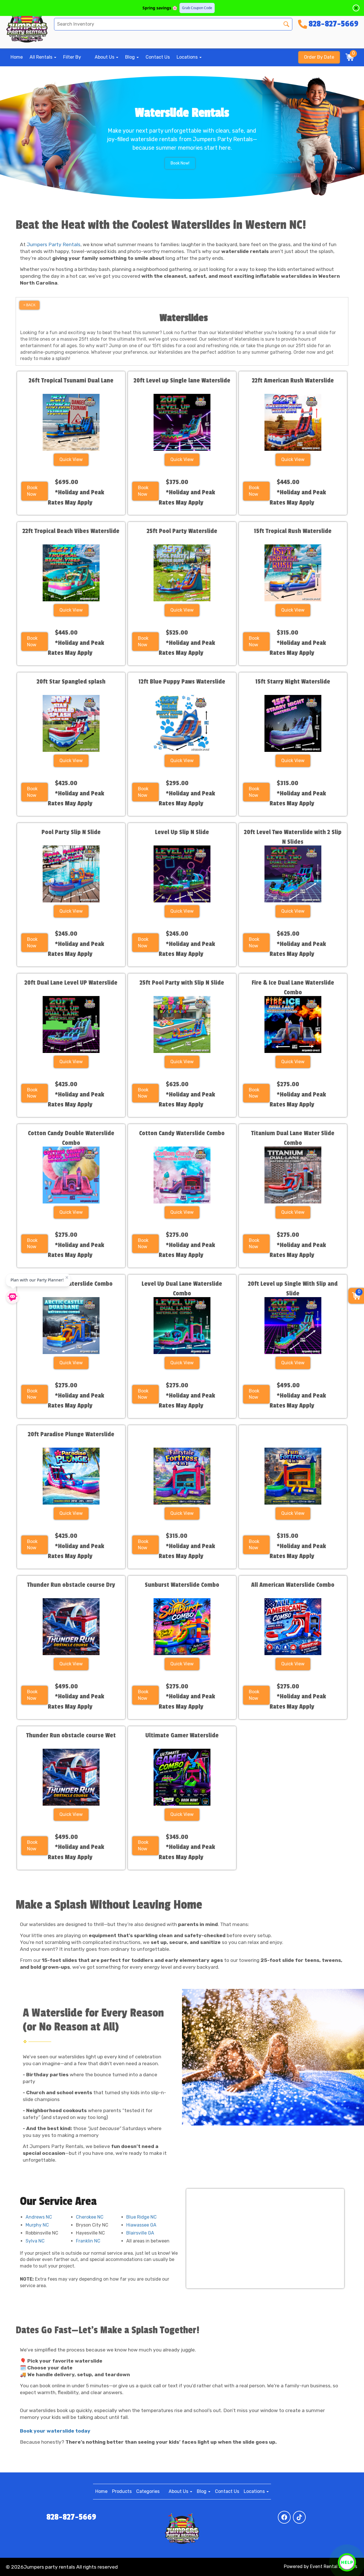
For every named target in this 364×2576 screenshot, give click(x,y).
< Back (29, 305)
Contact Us (158, 57)
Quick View (71, 459)
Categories (148, 2491)
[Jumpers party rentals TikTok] (299, 2517)
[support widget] (347, 2562)
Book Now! (180, 163)
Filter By (72, 57)
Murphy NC (37, 2225)
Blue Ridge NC (141, 2217)
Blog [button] (131, 57)
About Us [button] (105, 57)
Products (122, 2491)
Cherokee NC (90, 2217)
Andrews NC (39, 2217)
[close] (356, 8)
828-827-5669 (71, 2517)
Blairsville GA (140, 2233)
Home (17, 57)
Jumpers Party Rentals (54, 244)
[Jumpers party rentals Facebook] (284, 2517)
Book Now (32, 491)
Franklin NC (88, 2241)
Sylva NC (35, 2241)
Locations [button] (188, 57)
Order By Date (319, 57)
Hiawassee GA (141, 2225)
